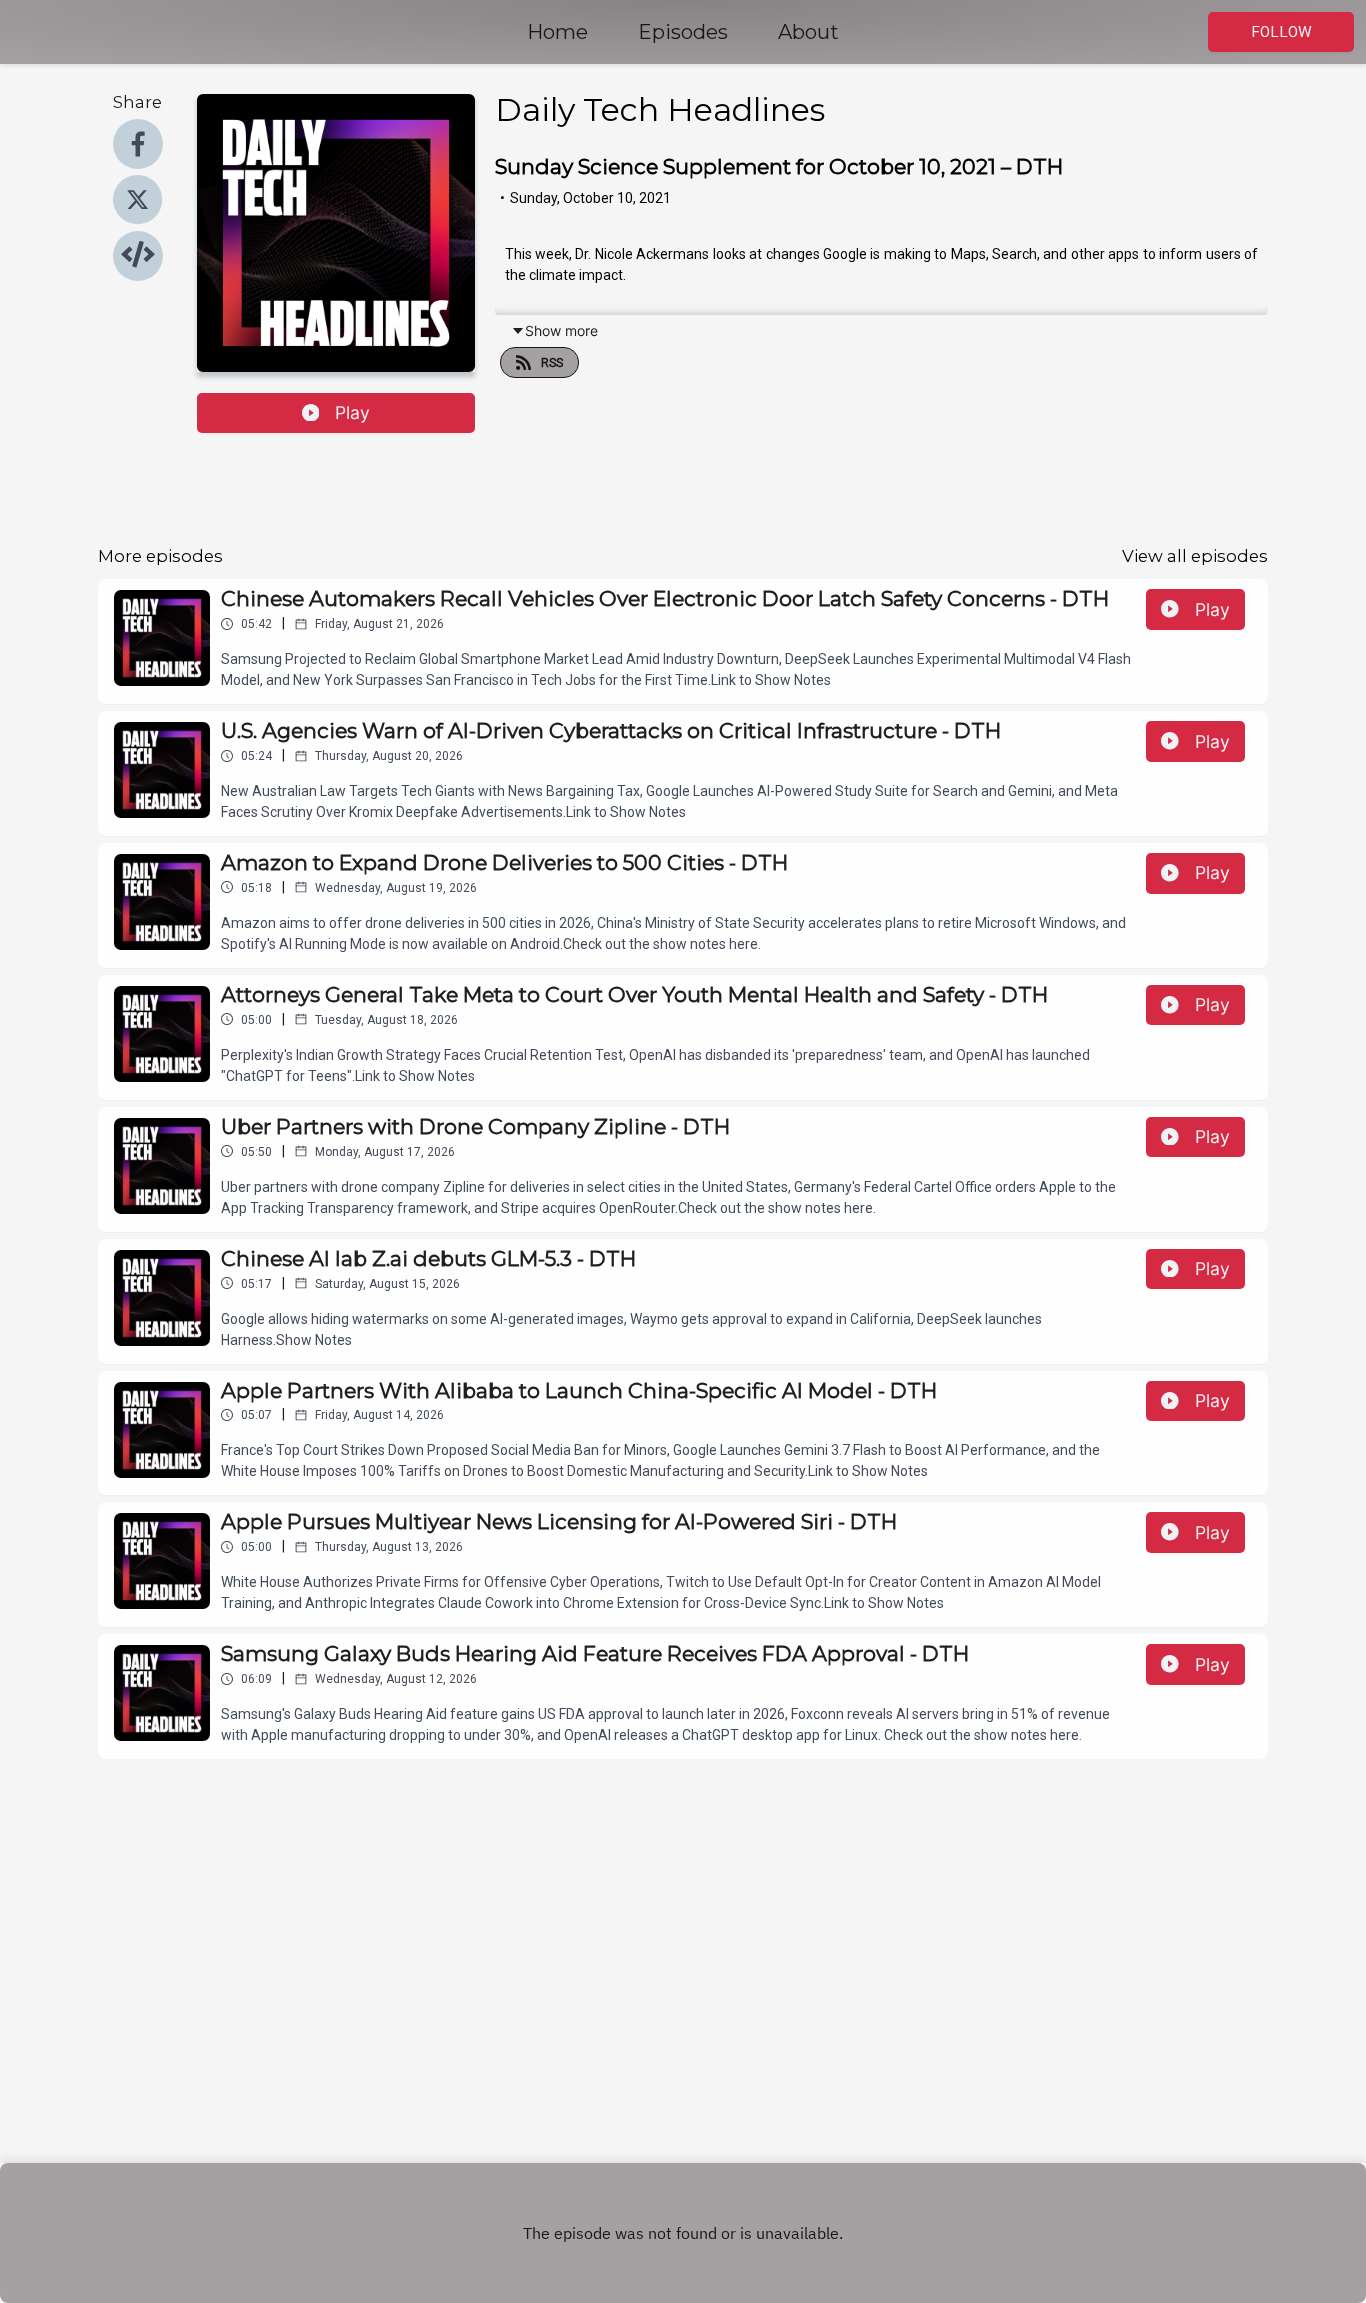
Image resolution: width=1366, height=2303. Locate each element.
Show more (561, 330)
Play (352, 412)
